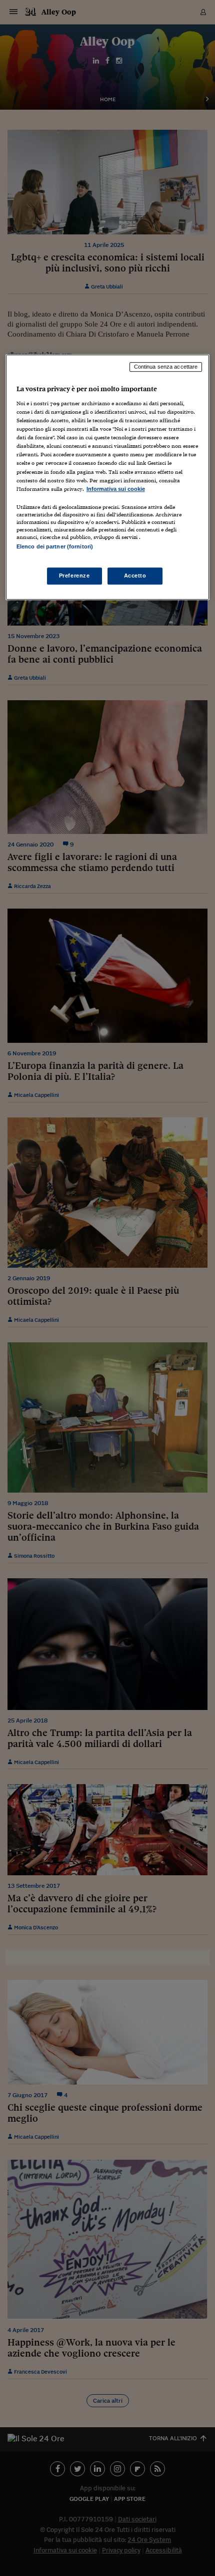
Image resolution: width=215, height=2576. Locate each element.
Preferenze (74, 576)
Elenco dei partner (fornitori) (55, 546)
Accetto (135, 576)
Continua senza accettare (166, 367)
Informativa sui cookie (116, 489)
